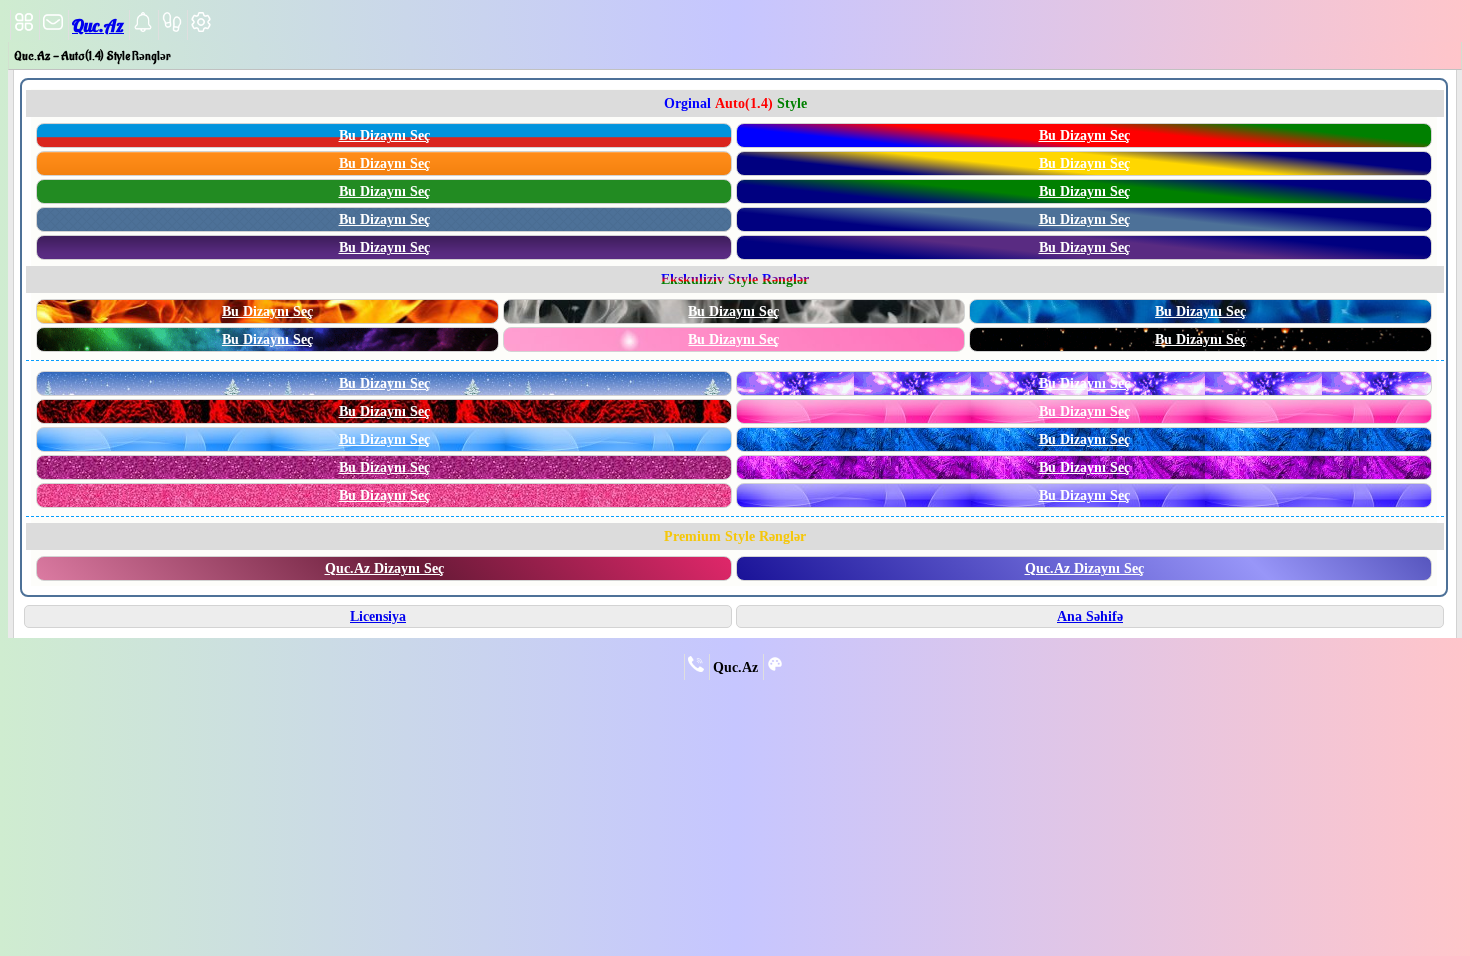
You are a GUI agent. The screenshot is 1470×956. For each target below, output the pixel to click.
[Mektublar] (143, 28)
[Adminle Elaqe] (696, 668)
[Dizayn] (775, 668)
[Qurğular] (201, 28)
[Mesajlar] (53, 28)
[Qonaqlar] (172, 28)
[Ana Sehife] (24, 28)
